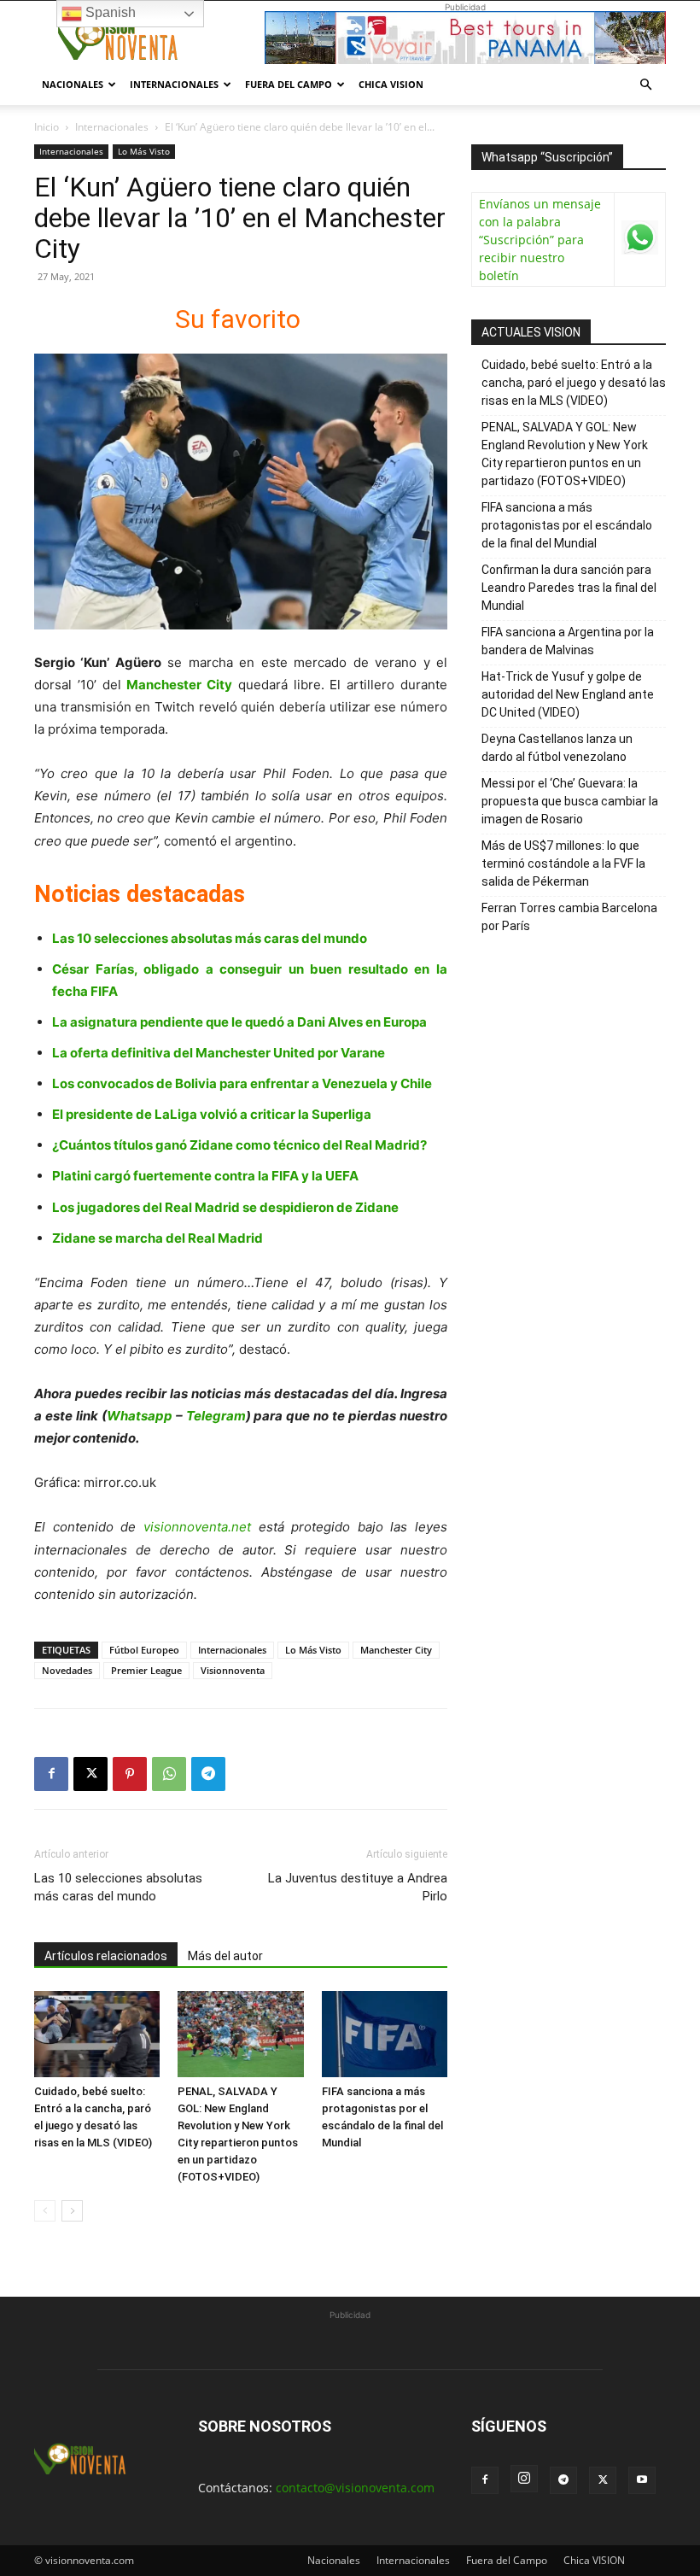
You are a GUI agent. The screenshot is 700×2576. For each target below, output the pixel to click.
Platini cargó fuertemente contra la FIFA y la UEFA (205, 1176)
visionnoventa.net (197, 1527)
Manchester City (396, 1650)
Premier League (146, 1670)
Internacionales (174, 84)
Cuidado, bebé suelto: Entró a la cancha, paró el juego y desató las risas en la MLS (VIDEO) (574, 383)
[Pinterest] (130, 1774)
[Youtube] (642, 2480)
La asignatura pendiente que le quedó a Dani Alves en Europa (239, 1022)
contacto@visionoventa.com (355, 2488)
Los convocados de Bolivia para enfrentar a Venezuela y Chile (242, 1083)
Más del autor (225, 1956)
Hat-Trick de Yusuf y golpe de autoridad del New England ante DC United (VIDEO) (568, 694)
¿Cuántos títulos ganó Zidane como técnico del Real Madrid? (239, 1145)
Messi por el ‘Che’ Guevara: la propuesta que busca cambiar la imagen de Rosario (570, 801)
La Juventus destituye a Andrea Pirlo (358, 1887)
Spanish (109, 12)
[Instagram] (524, 2479)
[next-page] (72, 2211)
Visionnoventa (233, 1670)
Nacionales (73, 84)
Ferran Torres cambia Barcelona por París (569, 917)
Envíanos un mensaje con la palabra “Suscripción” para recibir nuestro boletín (540, 240)
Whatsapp (140, 1416)
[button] (645, 85)
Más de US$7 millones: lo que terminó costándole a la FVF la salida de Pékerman (563, 864)
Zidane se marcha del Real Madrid (157, 1238)
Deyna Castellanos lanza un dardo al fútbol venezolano (557, 748)
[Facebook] (51, 1774)
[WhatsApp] (169, 1774)
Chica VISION (391, 84)
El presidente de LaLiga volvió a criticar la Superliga (212, 1114)
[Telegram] (208, 1774)
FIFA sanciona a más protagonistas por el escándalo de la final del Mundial (567, 525)
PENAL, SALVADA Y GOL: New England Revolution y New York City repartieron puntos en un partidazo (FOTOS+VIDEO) (565, 454)
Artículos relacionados (106, 1956)
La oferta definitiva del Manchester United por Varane (219, 1053)
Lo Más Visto (144, 151)
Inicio (47, 127)
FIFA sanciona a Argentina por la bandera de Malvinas (568, 641)
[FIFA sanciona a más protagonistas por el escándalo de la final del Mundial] (385, 2034)
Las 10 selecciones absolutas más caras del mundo (210, 938)
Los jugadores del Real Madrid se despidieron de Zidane (225, 1207)
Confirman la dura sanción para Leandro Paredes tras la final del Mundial (569, 588)
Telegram (216, 1416)
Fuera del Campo (289, 84)
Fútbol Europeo (144, 1650)
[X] (90, 1774)
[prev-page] (45, 2211)
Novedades (67, 1670)
